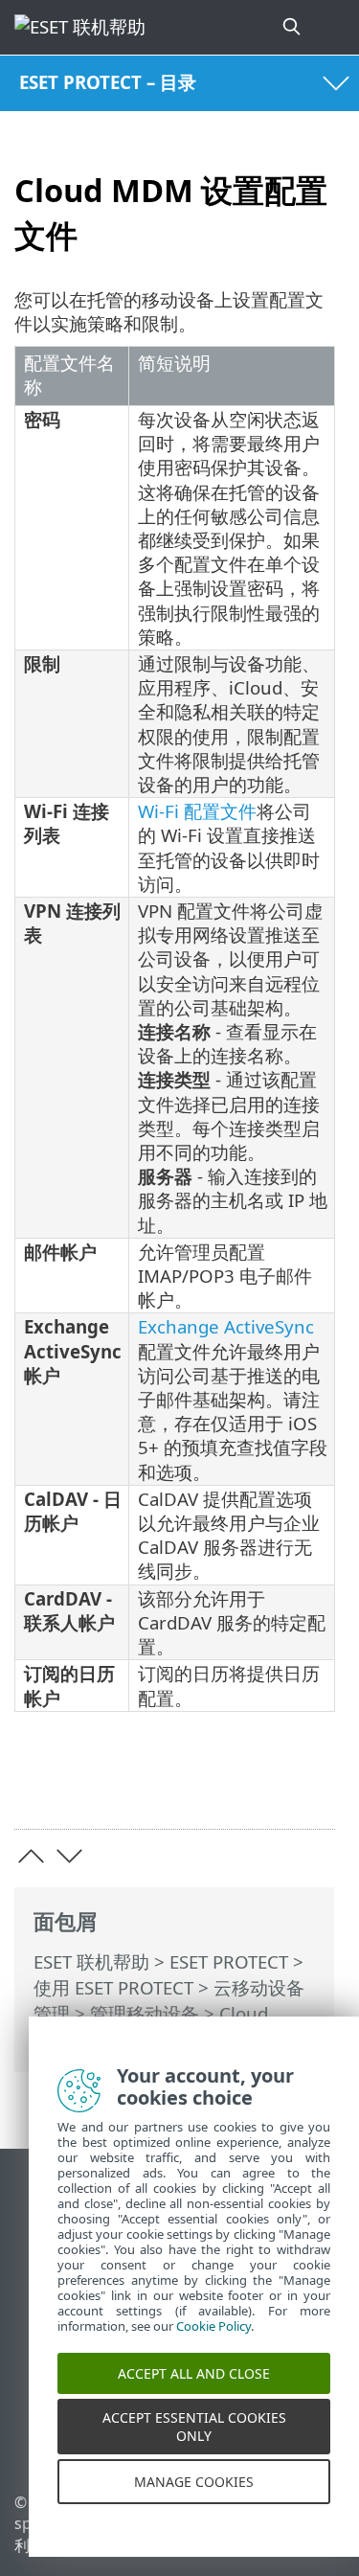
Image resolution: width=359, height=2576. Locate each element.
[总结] (312, 1785)
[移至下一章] (69, 1856)
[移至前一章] (31, 1856)
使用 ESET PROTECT (113, 1987)
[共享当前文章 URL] (213, 1785)
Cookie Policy (213, 2344)
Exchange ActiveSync (226, 1326)
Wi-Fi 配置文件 (197, 811)
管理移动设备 (145, 2013)
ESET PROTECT (229, 1961)
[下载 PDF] (262, 1785)
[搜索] (293, 27)
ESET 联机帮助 (91, 1961)
